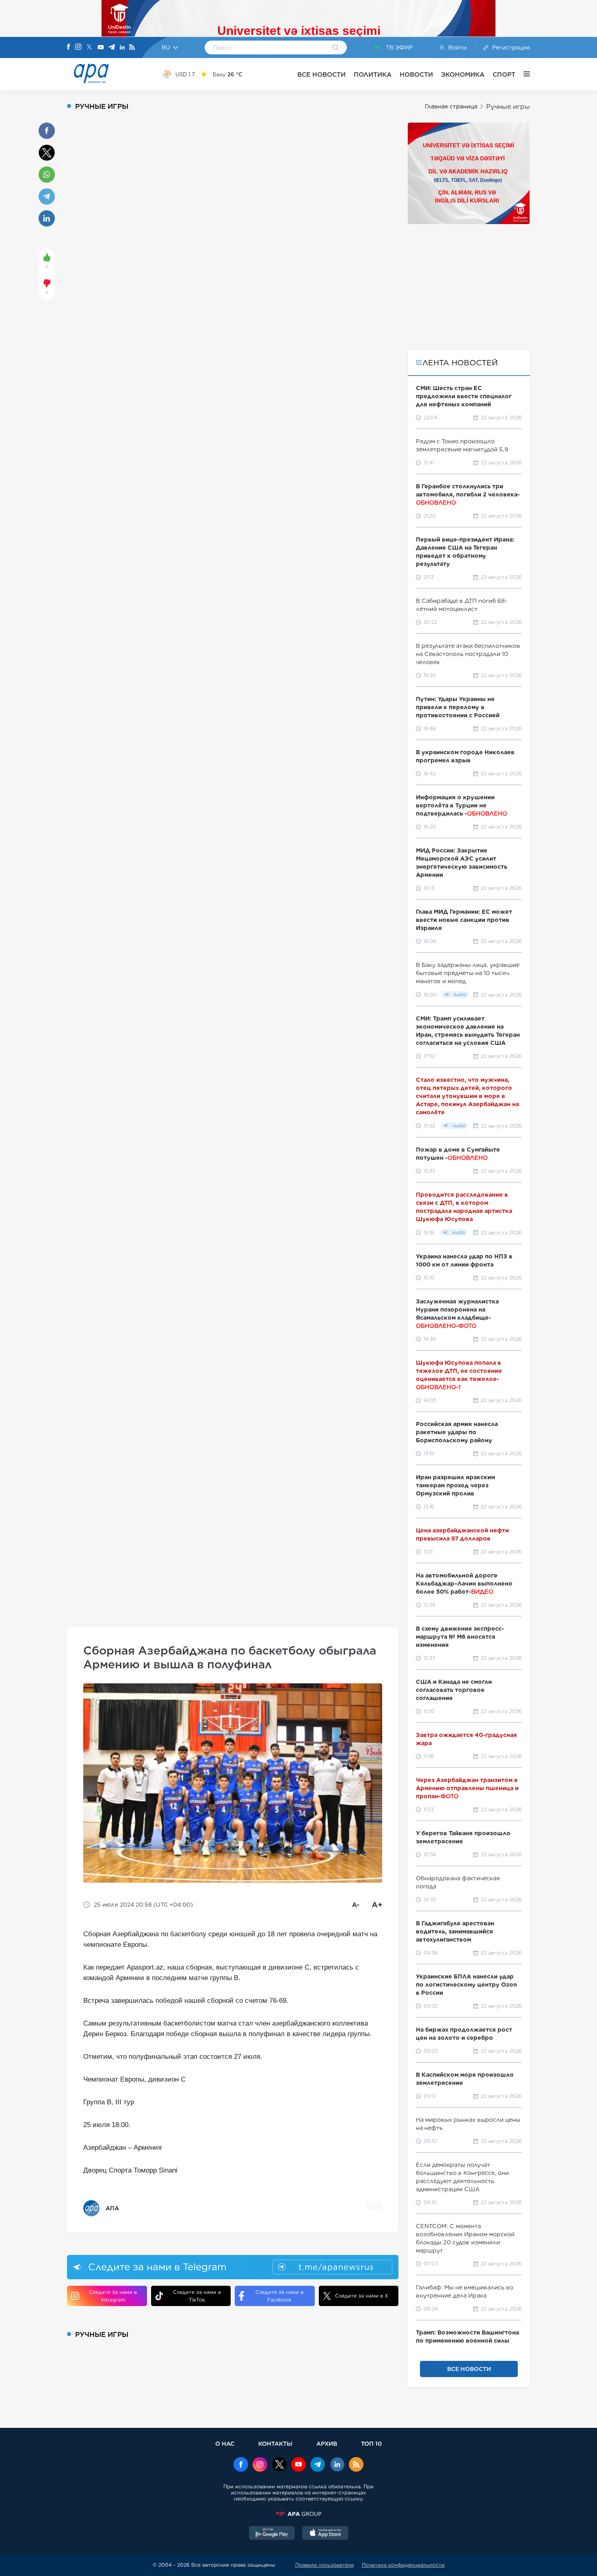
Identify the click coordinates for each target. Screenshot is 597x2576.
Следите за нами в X (362, 2296)
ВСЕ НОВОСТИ (321, 74)
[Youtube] (101, 48)
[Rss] (132, 48)
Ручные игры (508, 107)
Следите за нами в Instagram (113, 2296)
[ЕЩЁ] (523, 74)
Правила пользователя (324, 2565)
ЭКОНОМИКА (463, 74)
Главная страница (451, 106)
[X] (89, 48)
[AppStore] (325, 2534)
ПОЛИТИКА (373, 74)
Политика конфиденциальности (403, 2565)
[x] (279, 2465)
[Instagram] (78, 47)
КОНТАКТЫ (275, 2443)
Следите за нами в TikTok (197, 2296)
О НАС (225, 2443)
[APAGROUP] (298, 2514)
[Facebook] (69, 47)
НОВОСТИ (416, 74)
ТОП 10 (371, 2443)
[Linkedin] (122, 48)
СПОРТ (504, 74)
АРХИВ (327, 2443)
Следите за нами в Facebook (279, 2296)
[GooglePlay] (272, 2534)
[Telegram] (112, 48)
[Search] (336, 48)
